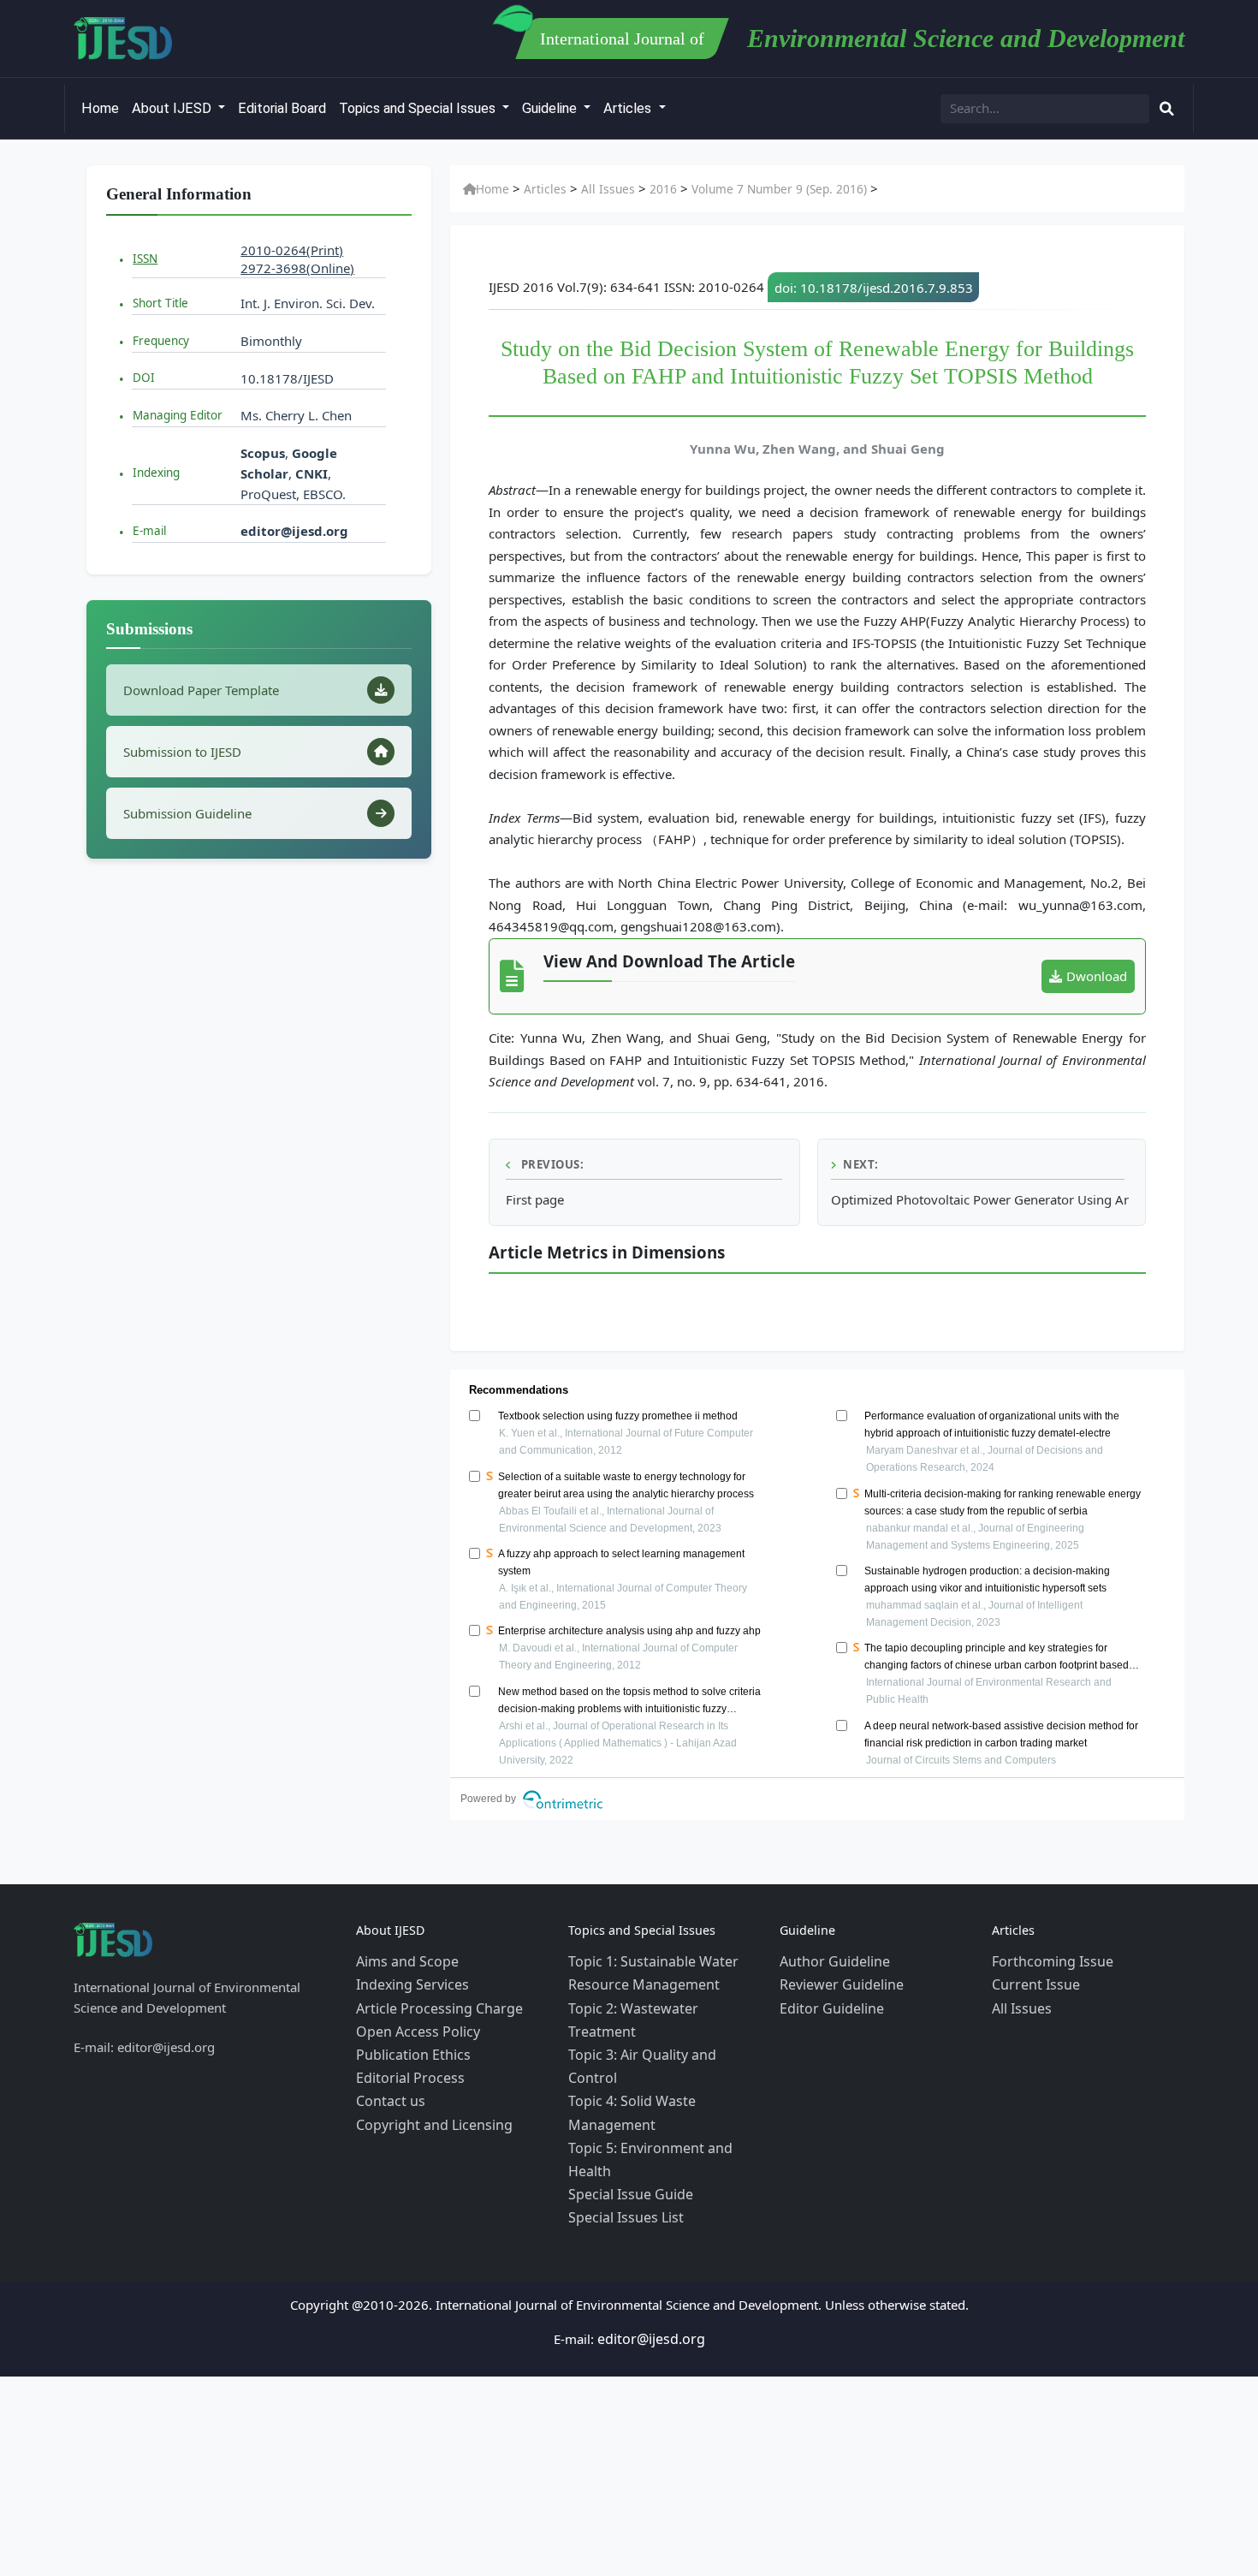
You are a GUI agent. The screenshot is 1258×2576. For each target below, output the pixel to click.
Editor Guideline (827, 2002)
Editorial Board (282, 108)
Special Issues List (621, 2125)
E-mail (149, 531)
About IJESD (173, 108)
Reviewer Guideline (837, 1981)
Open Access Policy (413, 2022)
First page (535, 1199)
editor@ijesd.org (294, 531)
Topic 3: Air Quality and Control (661, 2022)
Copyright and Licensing (427, 2104)
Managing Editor (178, 415)
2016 (644, 189)
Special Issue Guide (625, 2104)
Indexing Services (408, 1981)
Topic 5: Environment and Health (665, 2084)
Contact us (387, 2084)
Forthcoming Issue (1047, 1960)
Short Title (160, 303)
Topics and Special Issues (419, 108)
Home (100, 108)
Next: (861, 1164)
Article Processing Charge (431, 2002)
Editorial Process (405, 2063)
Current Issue (1031, 1981)
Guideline (551, 108)
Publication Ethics (408, 2043)
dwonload (1097, 976)
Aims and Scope (403, 1960)
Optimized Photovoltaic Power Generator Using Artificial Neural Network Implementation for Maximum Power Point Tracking (980, 1199)
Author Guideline (830, 1960)
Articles (629, 108)
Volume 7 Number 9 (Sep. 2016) (751, 189)
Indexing (156, 473)
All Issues (595, 189)
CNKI (310, 473)
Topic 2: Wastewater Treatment (659, 2002)
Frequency (161, 341)
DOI (144, 378)
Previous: (551, 1164)
